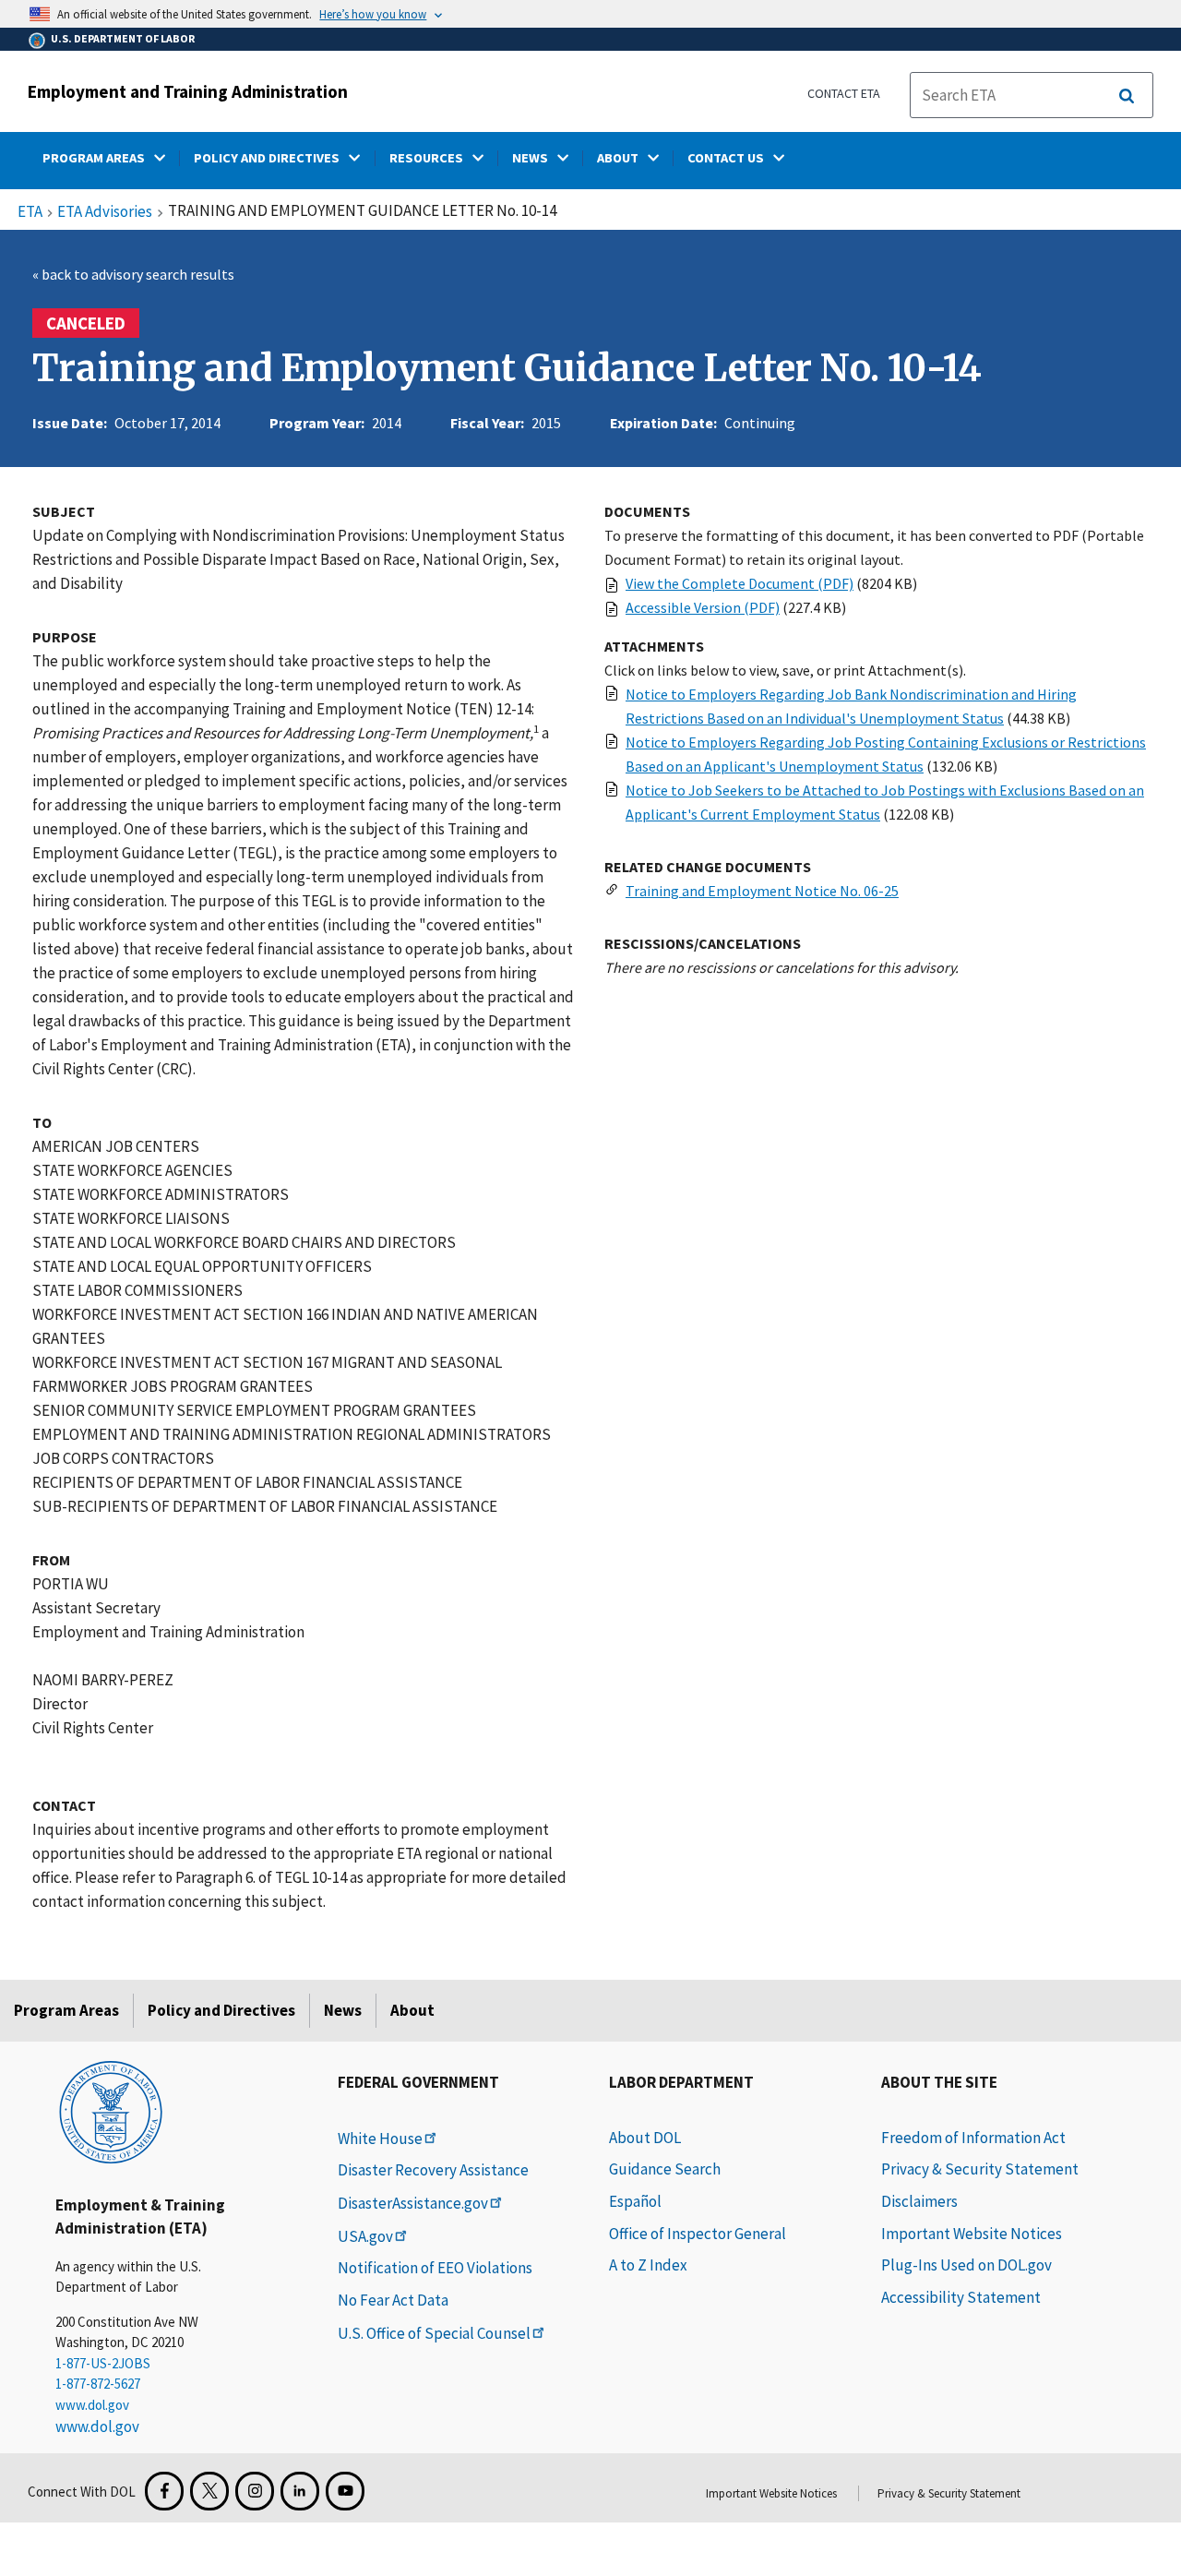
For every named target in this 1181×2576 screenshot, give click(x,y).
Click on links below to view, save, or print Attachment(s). (785, 670)
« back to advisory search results (133, 274)
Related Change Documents (708, 867)
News (343, 2010)
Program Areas (66, 2010)
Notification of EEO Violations (435, 2268)
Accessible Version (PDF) (703, 607)
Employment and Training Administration (188, 91)
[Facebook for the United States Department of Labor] (164, 2491)
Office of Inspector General (698, 2234)
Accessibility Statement (961, 2297)
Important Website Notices (972, 2234)
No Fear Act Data (393, 2300)
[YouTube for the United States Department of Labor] (345, 2491)
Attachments (654, 646)
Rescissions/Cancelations (703, 943)
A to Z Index (648, 2265)
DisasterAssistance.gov (413, 2203)
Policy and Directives (221, 2010)
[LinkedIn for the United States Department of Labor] (300, 2491)
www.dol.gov (92, 2405)
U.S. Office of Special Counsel (434, 2333)
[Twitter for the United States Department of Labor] (209, 2491)
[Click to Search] (1127, 96)
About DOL (645, 2138)
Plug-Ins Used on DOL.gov (966, 2265)
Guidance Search (665, 2169)
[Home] (111, 2111)
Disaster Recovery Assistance (433, 2170)
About (412, 2010)
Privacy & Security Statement (980, 2169)
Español (635, 2201)
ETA (30, 212)
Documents (647, 511)
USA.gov (365, 2236)
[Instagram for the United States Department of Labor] (255, 2491)
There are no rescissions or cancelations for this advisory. (781, 967)
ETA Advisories (105, 212)
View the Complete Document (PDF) (740, 583)
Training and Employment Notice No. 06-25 (762, 891)
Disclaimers (919, 2201)
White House (380, 2139)
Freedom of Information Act (973, 2138)
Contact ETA (844, 93)
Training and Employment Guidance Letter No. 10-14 (507, 368)
